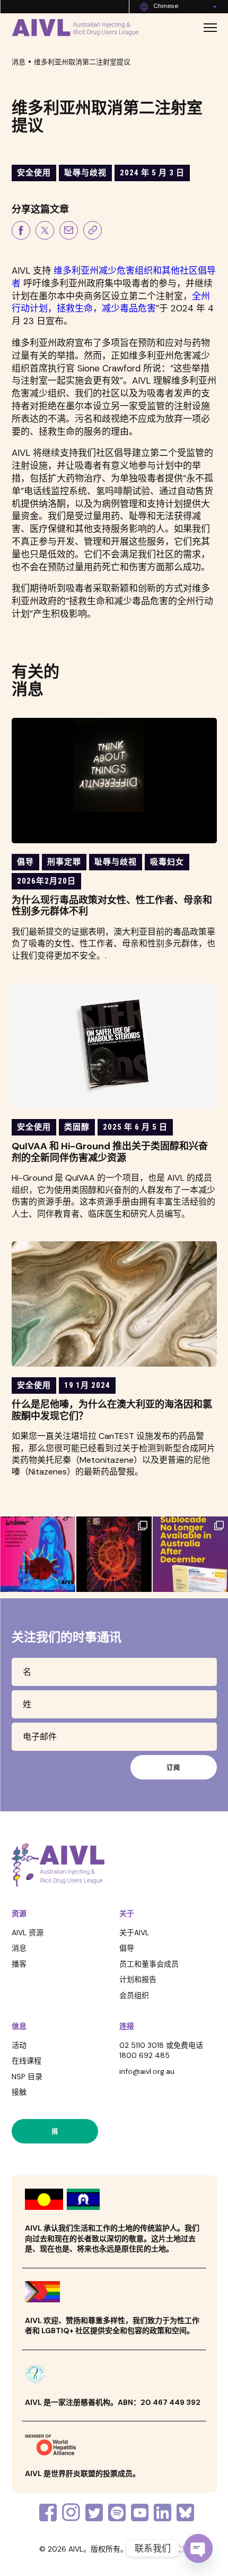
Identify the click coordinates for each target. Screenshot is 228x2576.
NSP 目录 (27, 2077)
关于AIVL (134, 1933)
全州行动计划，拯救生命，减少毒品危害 (111, 302)
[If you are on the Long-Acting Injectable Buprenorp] (190, 1554)
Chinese (166, 6)
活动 (19, 2045)
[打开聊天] (198, 2548)
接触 (19, 2092)
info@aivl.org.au (147, 2071)
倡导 (127, 1948)
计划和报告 (138, 1979)
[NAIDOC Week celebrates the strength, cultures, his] (114, 1554)
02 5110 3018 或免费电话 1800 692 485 (161, 2050)
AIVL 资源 (28, 1933)
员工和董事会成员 (149, 1964)
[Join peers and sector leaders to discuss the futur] (38, 1554)
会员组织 (134, 1995)
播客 (19, 1964)
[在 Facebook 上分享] (21, 232)
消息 (19, 62)
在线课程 (27, 2061)
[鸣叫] (45, 232)
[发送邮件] (69, 232)
